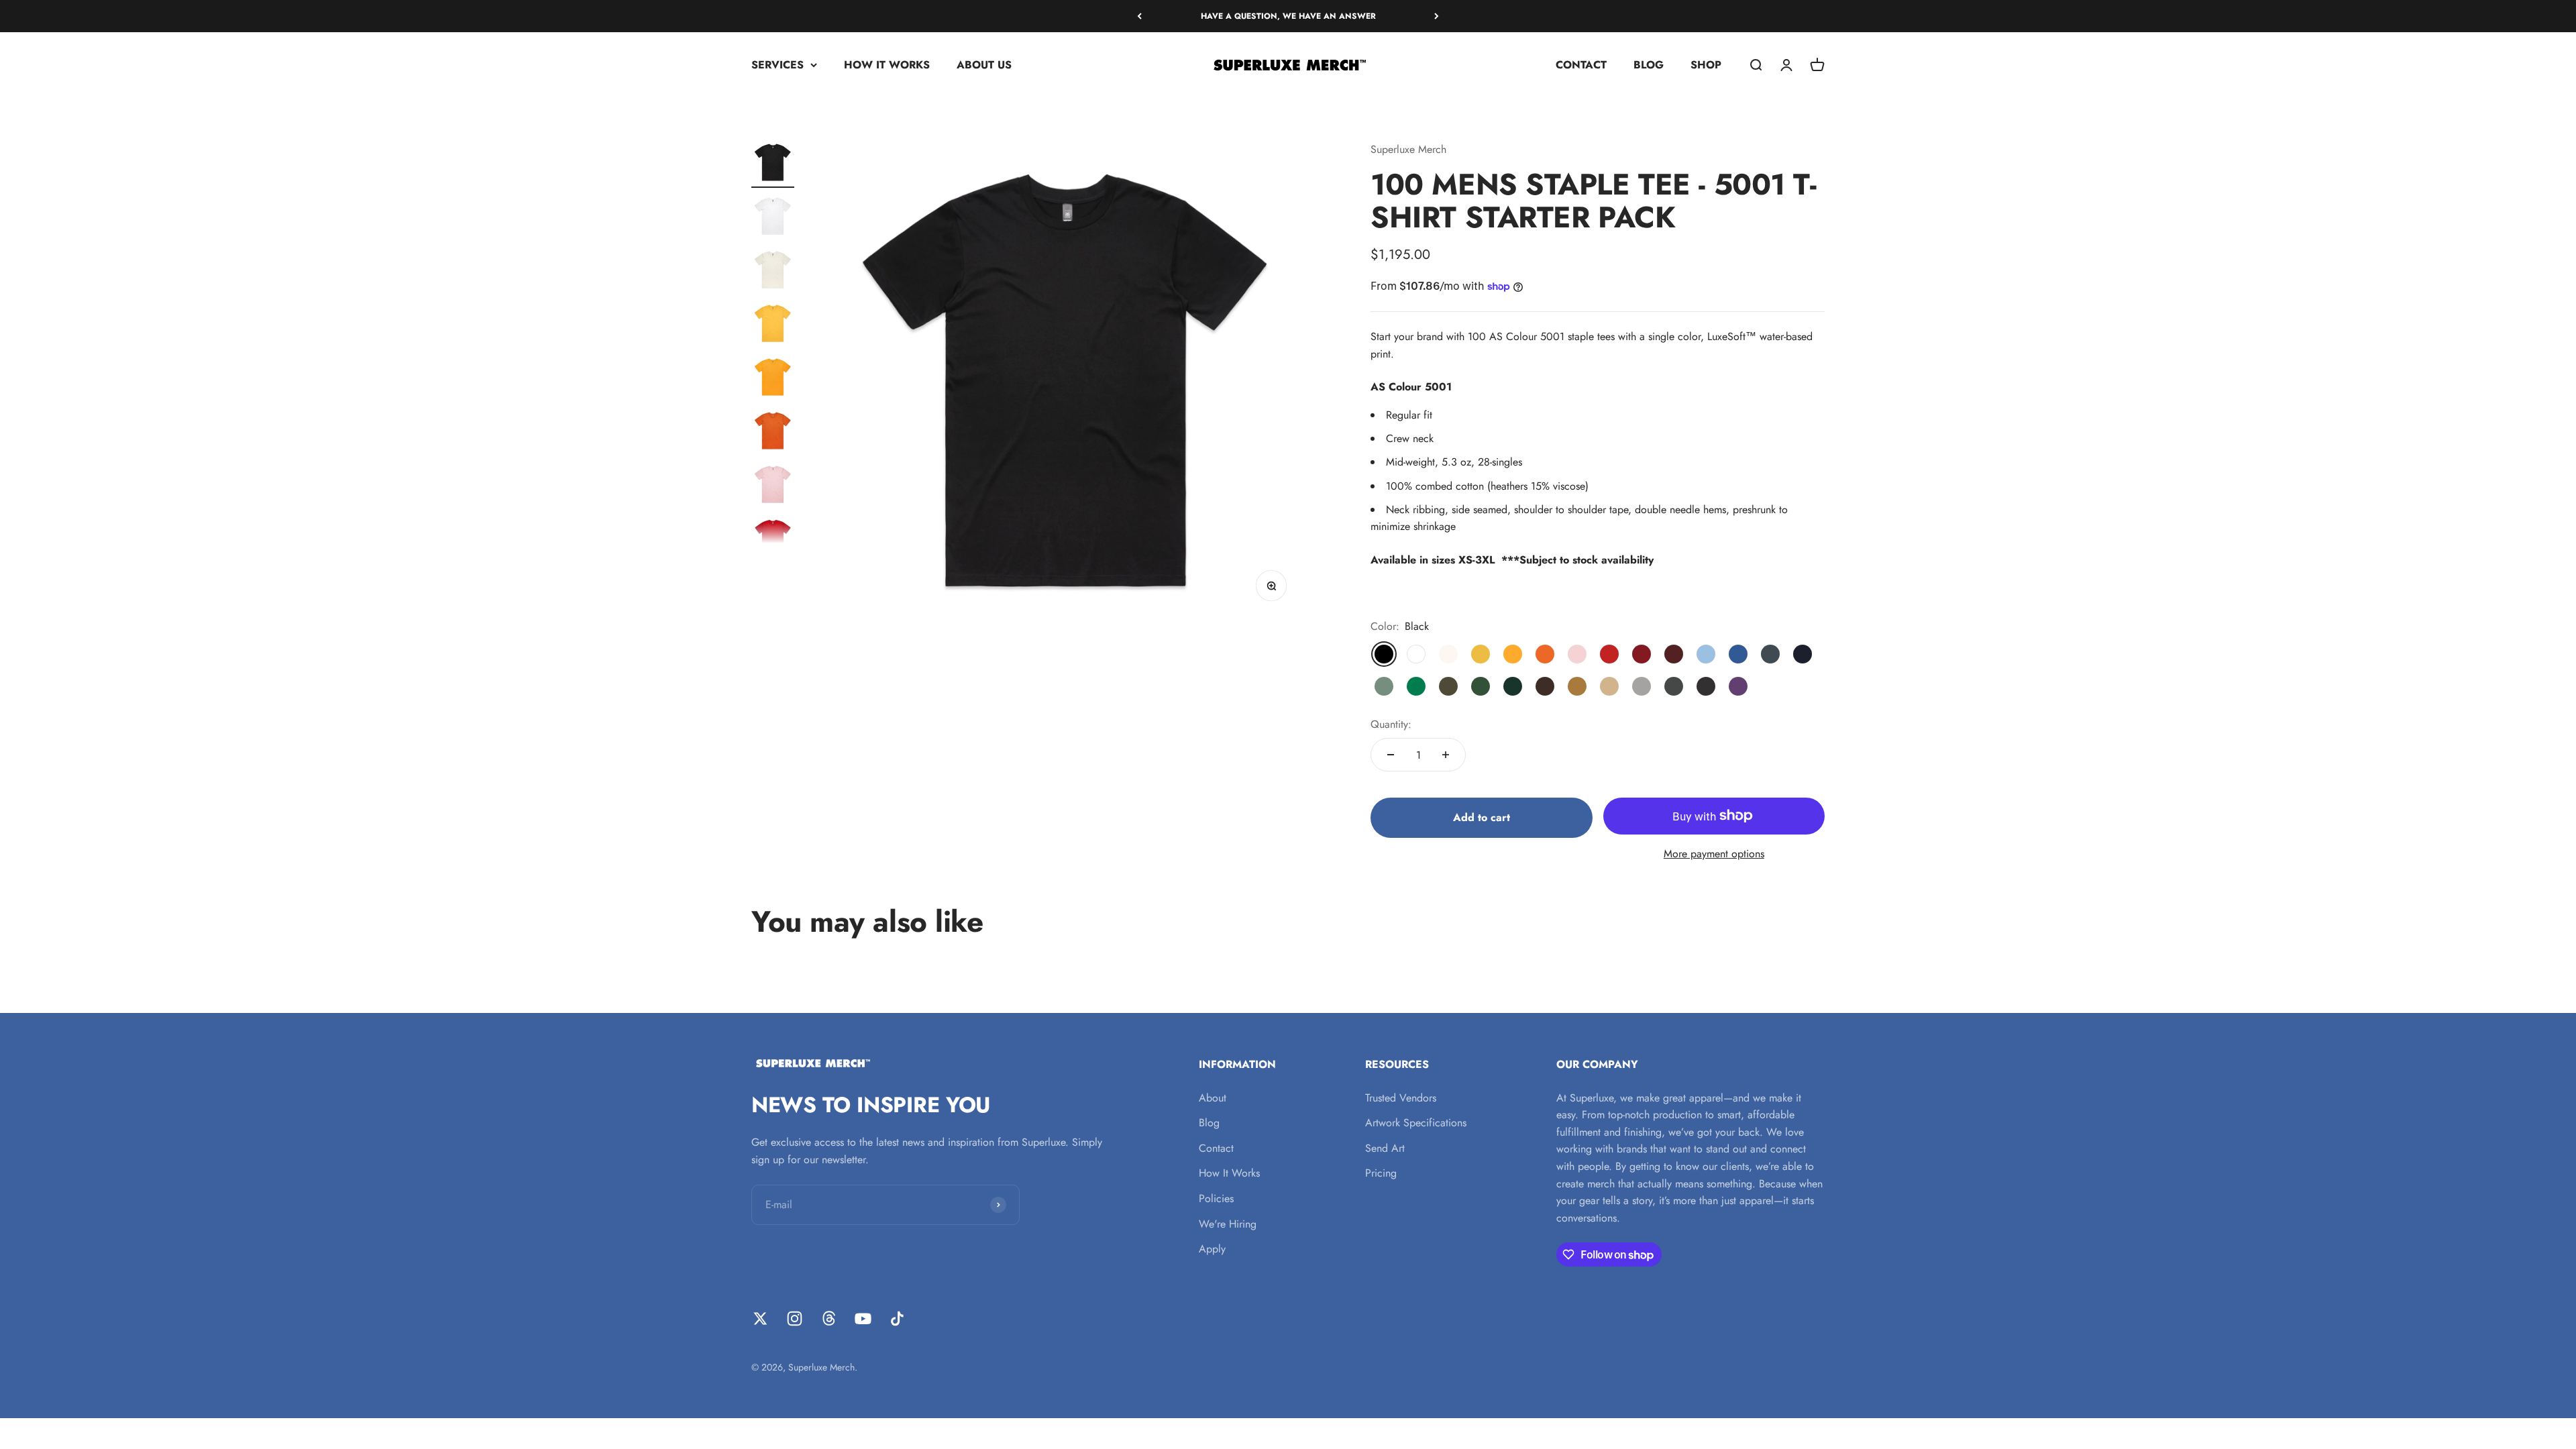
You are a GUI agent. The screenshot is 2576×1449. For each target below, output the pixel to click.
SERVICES (777, 65)
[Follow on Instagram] (795, 1319)
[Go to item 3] (773, 272)
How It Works (1229, 1173)
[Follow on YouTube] (863, 1319)
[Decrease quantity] (1391, 755)
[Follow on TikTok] (897, 1319)
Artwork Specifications (1416, 1123)
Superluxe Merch (1408, 149)
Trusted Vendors (1401, 1098)
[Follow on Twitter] (760, 1319)
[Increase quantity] (1446, 755)
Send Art (1385, 1148)
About (1213, 1098)
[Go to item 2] (773, 218)
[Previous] (1139, 16)
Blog (1209, 1123)
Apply (1212, 1249)
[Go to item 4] (773, 325)
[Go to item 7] (773, 486)
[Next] (1437, 16)
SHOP (1706, 65)
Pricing (1381, 1173)
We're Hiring (1228, 1224)
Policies (1216, 1198)
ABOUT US (984, 65)
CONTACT (1581, 65)
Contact (1216, 1148)
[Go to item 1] (773, 164)
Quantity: (1391, 724)
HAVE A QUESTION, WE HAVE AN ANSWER (1288, 16)
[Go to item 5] (773, 379)
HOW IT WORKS (887, 65)
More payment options (1714, 854)
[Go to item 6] (773, 433)
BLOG (1649, 65)
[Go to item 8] (773, 540)
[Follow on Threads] (829, 1319)
